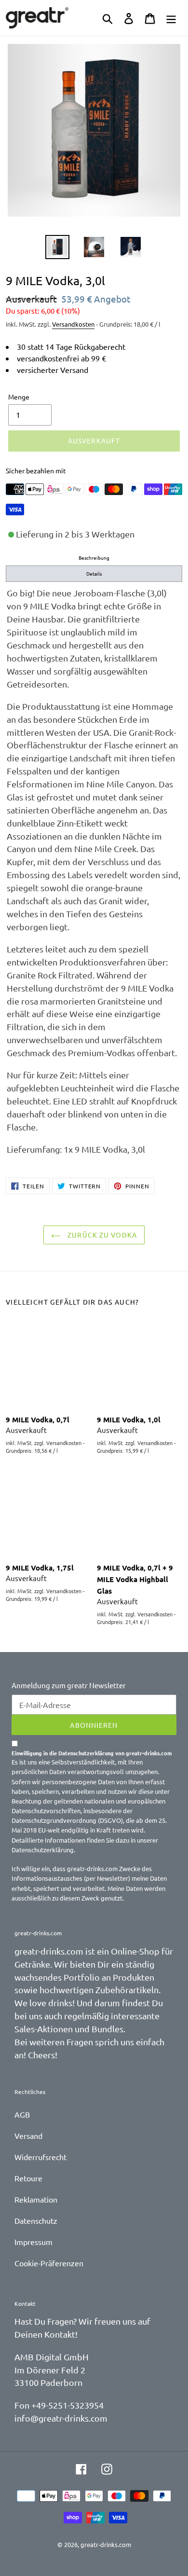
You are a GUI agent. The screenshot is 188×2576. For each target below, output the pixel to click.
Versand (28, 2135)
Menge (19, 397)
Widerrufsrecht (40, 2157)
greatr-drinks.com (106, 2544)
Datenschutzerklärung (43, 1850)
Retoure (28, 2178)
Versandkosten (73, 324)
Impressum (34, 2242)
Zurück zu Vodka (101, 1235)
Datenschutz (36, 2220)
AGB (22, 2114)
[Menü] (171, 18)
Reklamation (36, 2199)
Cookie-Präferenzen (49, 2263)
